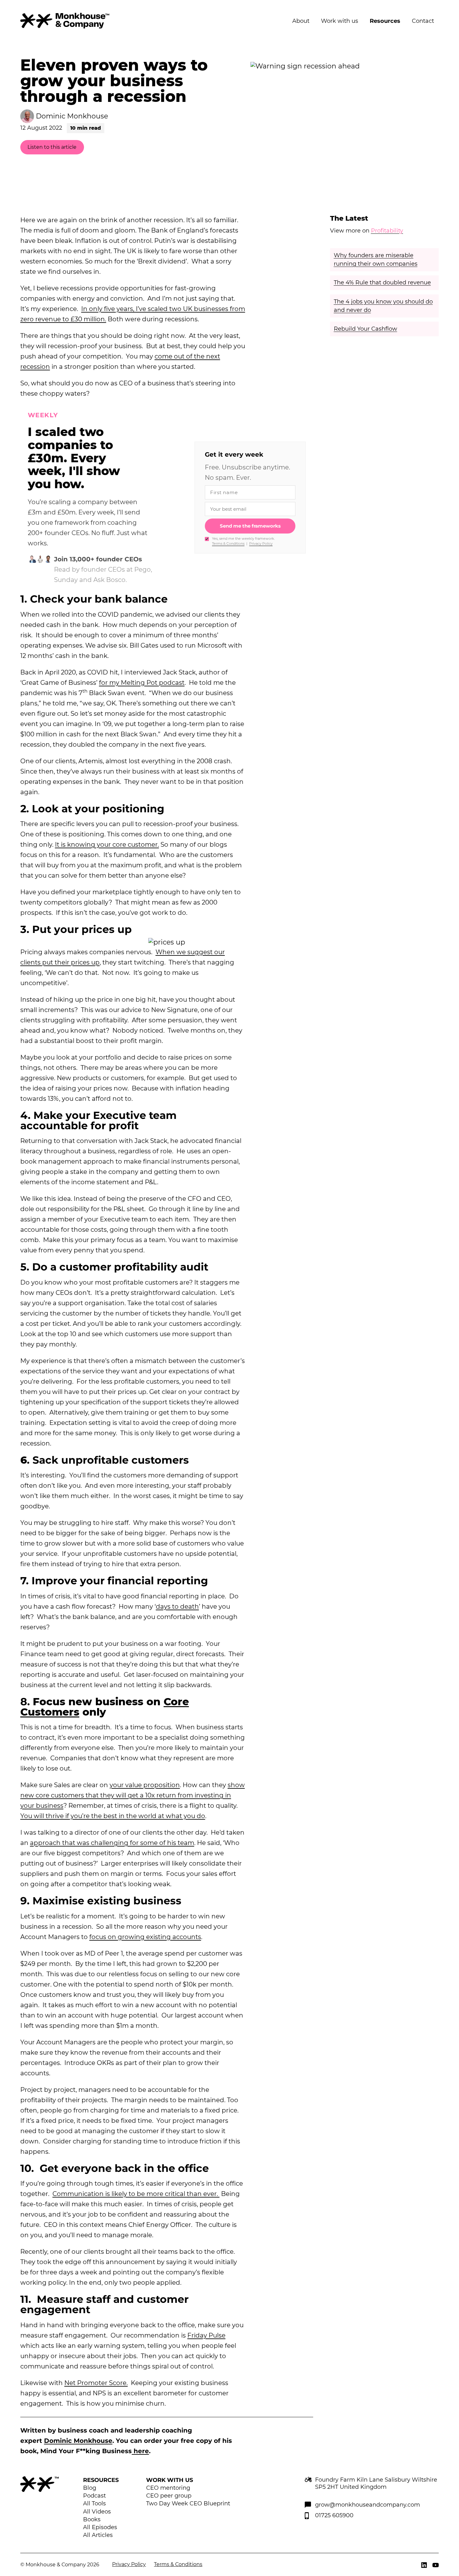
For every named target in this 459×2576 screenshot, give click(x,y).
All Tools (94, 2503)
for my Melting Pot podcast (142, 683)
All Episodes (100, 2527)
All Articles (98, 2535)
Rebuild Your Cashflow (365, 329)
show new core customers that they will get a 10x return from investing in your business (133, 1795)
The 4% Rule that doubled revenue (382, 283)
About (301, 21)
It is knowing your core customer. (107, 844)
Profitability (387, 231)
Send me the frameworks (250, 526)
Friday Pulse (206, 2335)
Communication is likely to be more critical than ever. (136, 2194)
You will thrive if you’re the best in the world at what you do (113, 1816)
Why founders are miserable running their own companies (376, 260)
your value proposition (145, 1785)
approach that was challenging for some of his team (112, 1843)
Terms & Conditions (228, 544)
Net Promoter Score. (96, 2383)
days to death (177, 1606)
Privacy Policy (261, 544)
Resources (385, 21)
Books (92, 2519)
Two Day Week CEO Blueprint (188, 2503)
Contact (423, 21)
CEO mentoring (168, 2488)
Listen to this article (52, 147)
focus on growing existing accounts (145, 1937)
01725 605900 (334, 2515)
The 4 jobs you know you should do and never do (383, 306)
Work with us (340, 21)
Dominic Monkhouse (78, 2441)
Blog (90, 2488)
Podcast (94, 2496)
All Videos (97, 2512)
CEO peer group (169, 2496)
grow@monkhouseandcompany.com (368, 2505)
